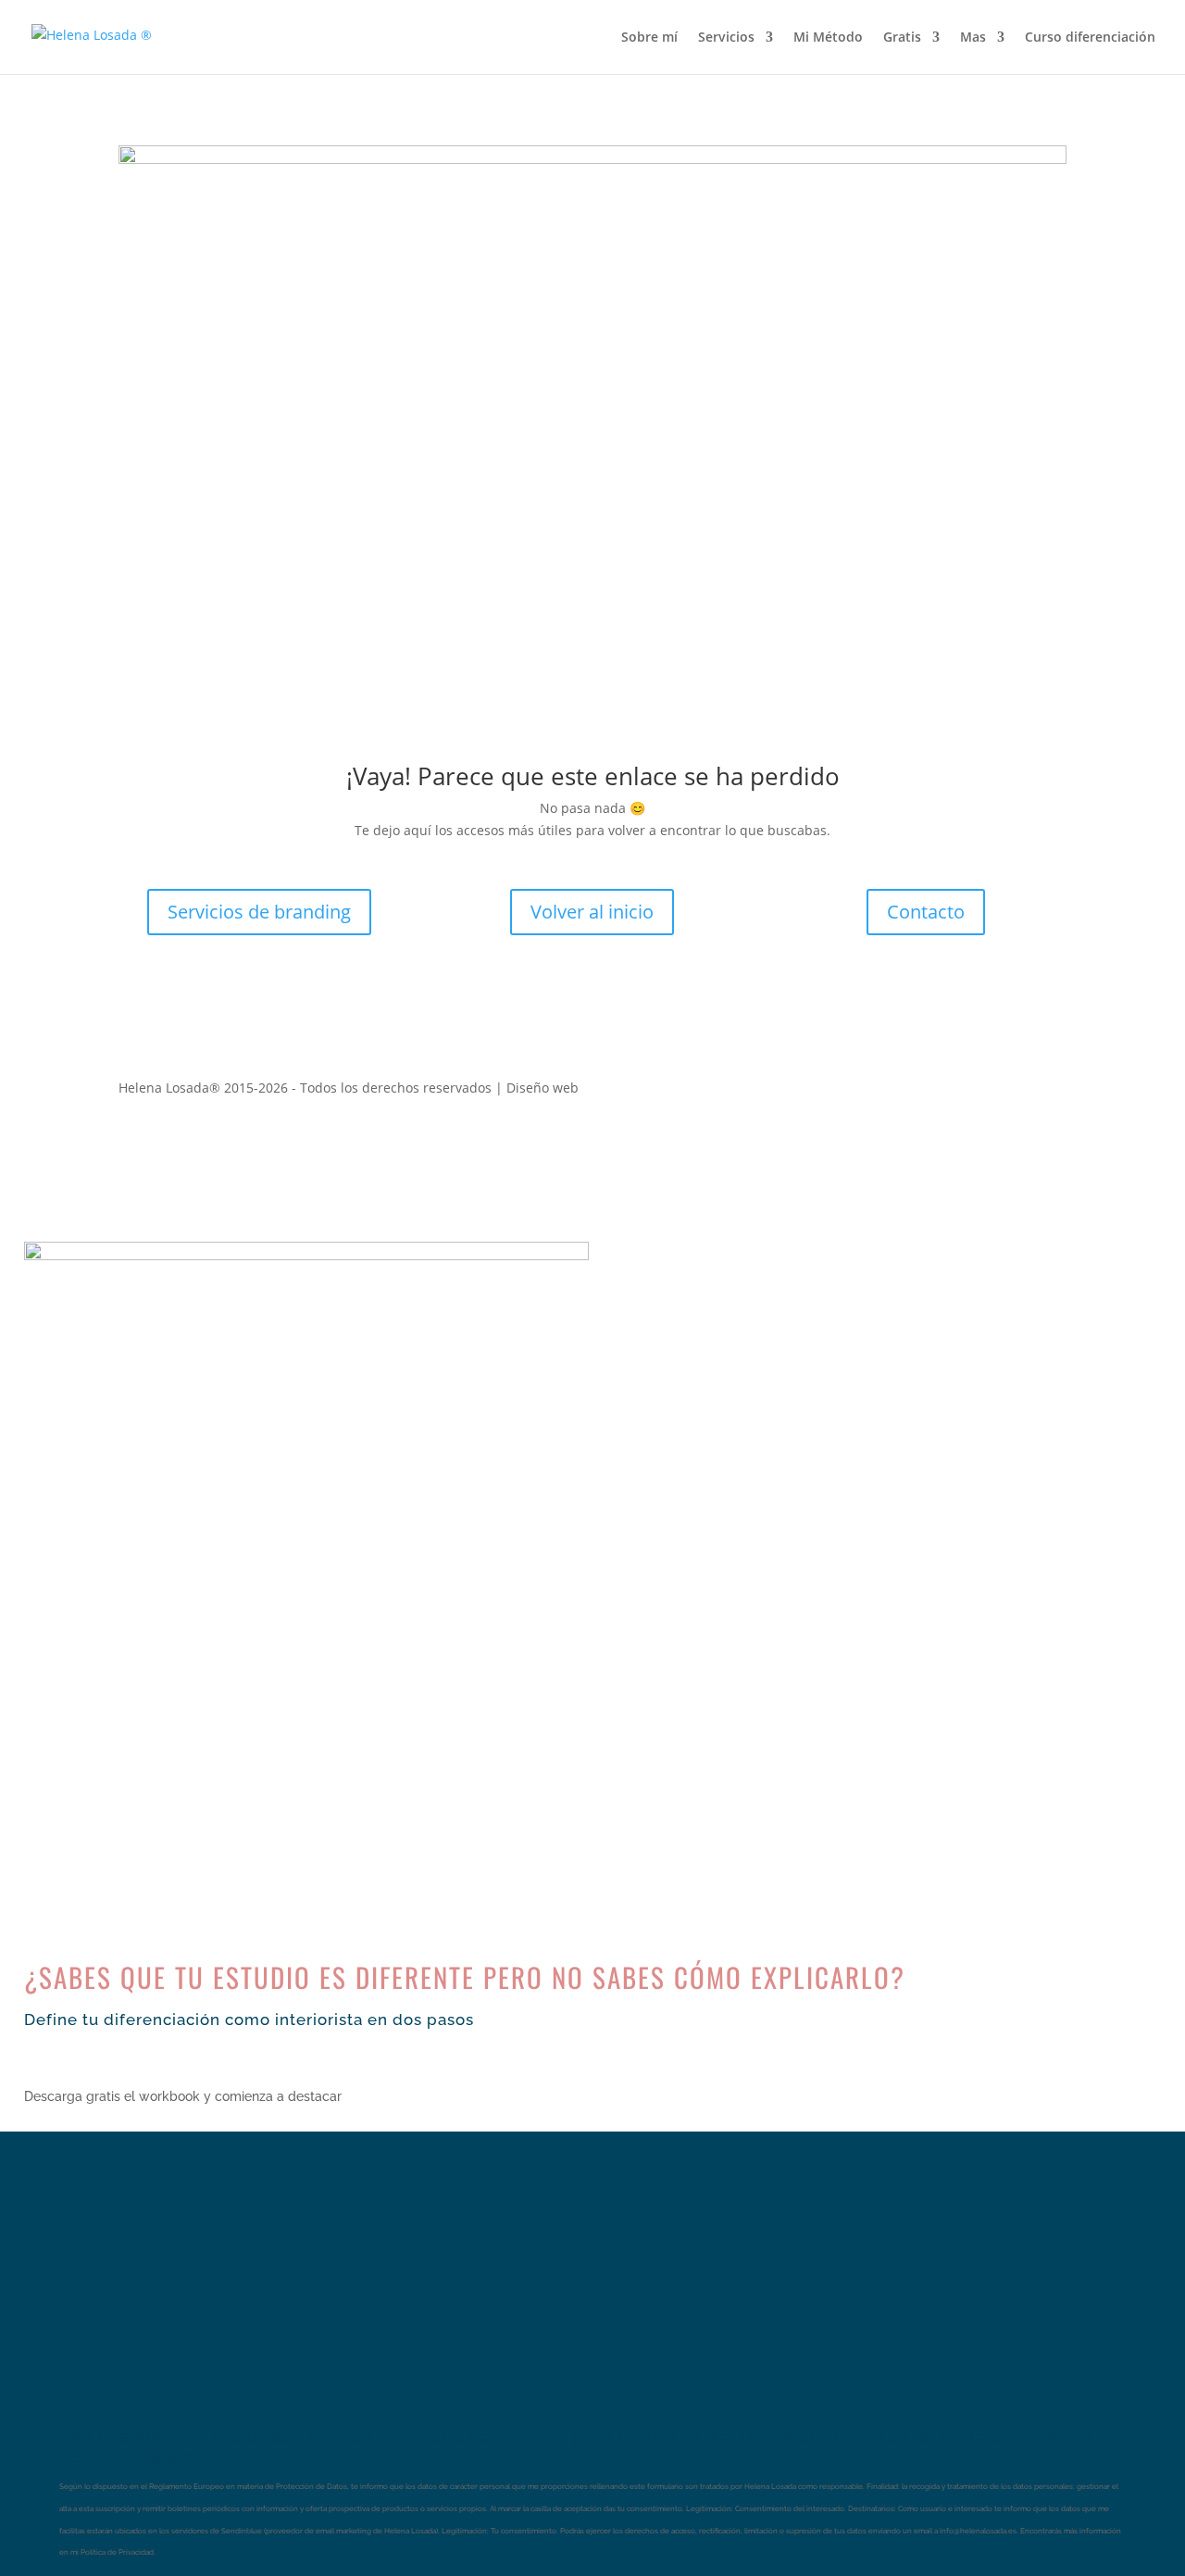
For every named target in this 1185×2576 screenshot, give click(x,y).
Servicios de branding (259, 912)
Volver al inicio (592, 912)
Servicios (726, 38)
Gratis (902, 38)
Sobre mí (649, 38)
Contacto (926, 912)
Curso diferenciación (1090, 38)
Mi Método (828, 38)
